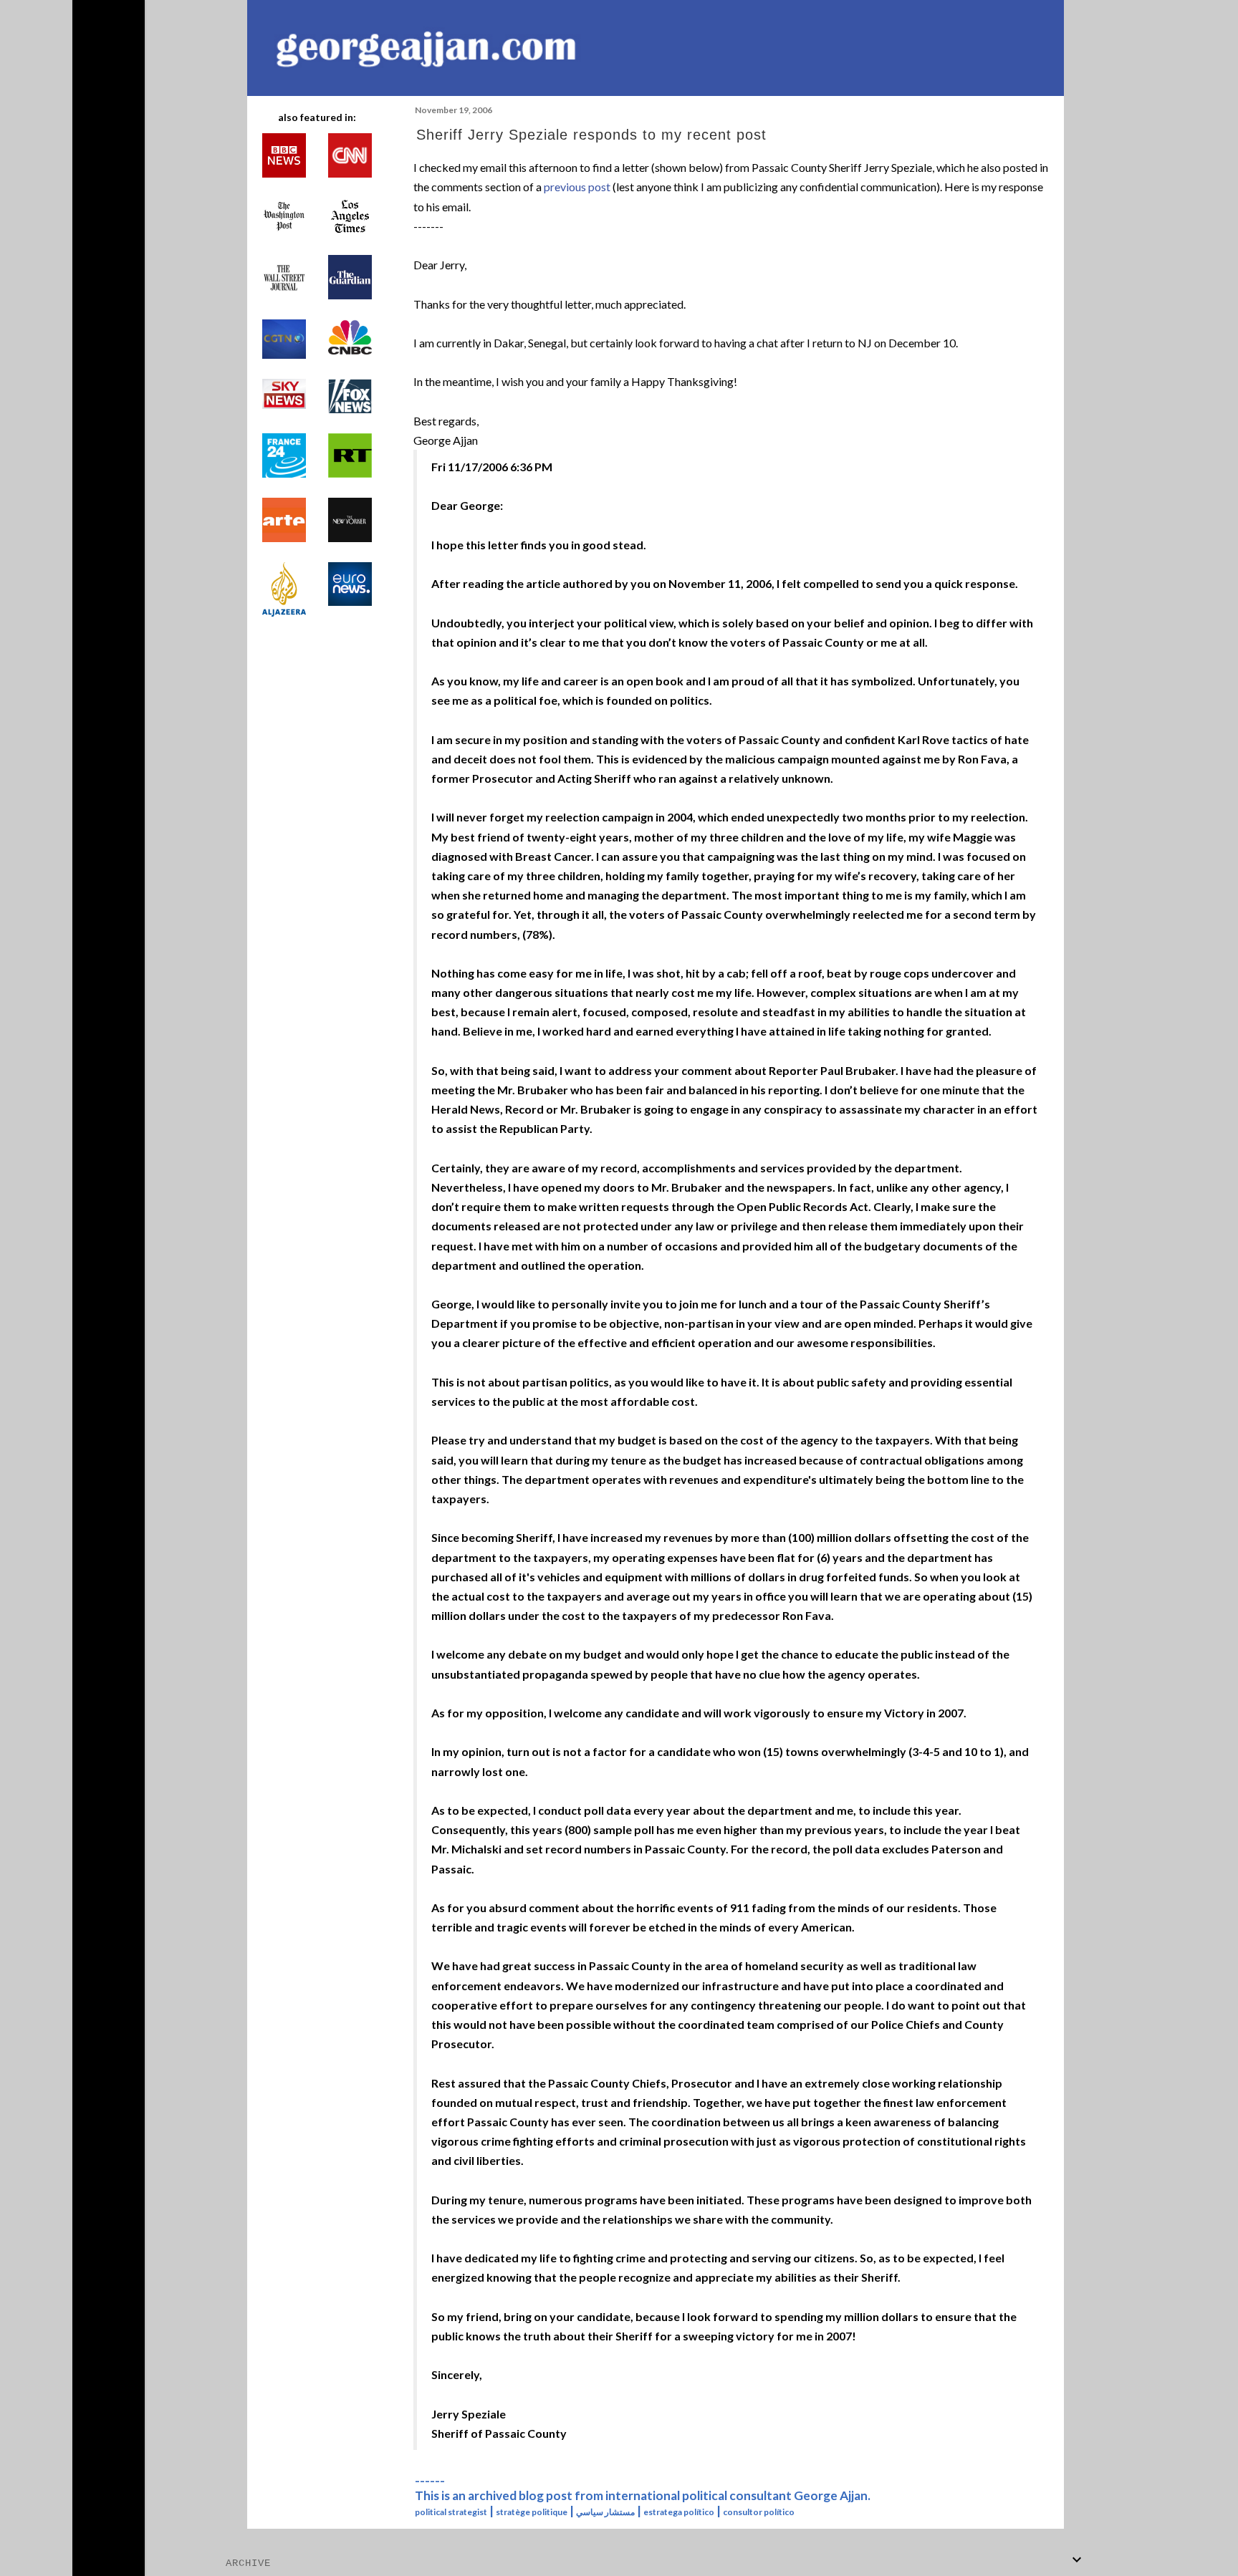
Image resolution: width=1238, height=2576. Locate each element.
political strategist (451, 2512)
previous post (577, 187)
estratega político (679, 2512)
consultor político (759, 2512)
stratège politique (532, 2512)
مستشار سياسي (605, 2512)
